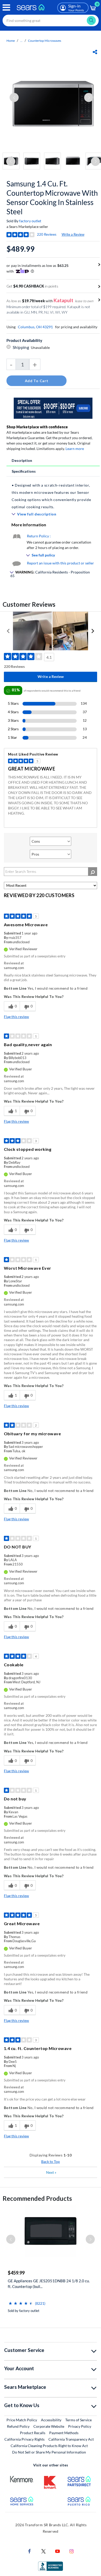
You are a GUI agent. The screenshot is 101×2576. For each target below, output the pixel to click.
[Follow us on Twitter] (44, 2551)
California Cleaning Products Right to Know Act (49, 2446)
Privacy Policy (80, 2426)
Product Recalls (33, 2433)
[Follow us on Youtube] (57, 2551)
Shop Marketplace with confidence (37, 427)
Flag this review (16, 1017)
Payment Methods (64, 2433)
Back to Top (51, 2161)
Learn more (75, 449)
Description (22, 460)
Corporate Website (49, 2426)
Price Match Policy (22, 2420)
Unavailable (41, 347)
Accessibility (51, 2420)
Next (51, 2172)
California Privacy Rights (24, 2439)
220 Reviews (47, 234)
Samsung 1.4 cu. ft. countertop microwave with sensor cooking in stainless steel (52, 198)
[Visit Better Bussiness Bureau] (51, 2566)
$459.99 (16, 2273)
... (21, 41)
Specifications (24, 471)
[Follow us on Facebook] (30, 2551)
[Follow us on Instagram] (71, 2551)
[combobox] (51, 20)
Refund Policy (18, 2426)
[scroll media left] (8, 631)
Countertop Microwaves (45, 41)
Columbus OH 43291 (35, 327)
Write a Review (73, 234)
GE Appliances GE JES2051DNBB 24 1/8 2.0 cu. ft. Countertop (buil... (49, 2284)
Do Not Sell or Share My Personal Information (49, 2452)
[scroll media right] (93, 631)
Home (11, 41)
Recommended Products (37, 2198)
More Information (29, 525)
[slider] (21, 2301)
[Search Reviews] (93, 872)
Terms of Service (78, 2420)
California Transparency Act (71, 2439)
